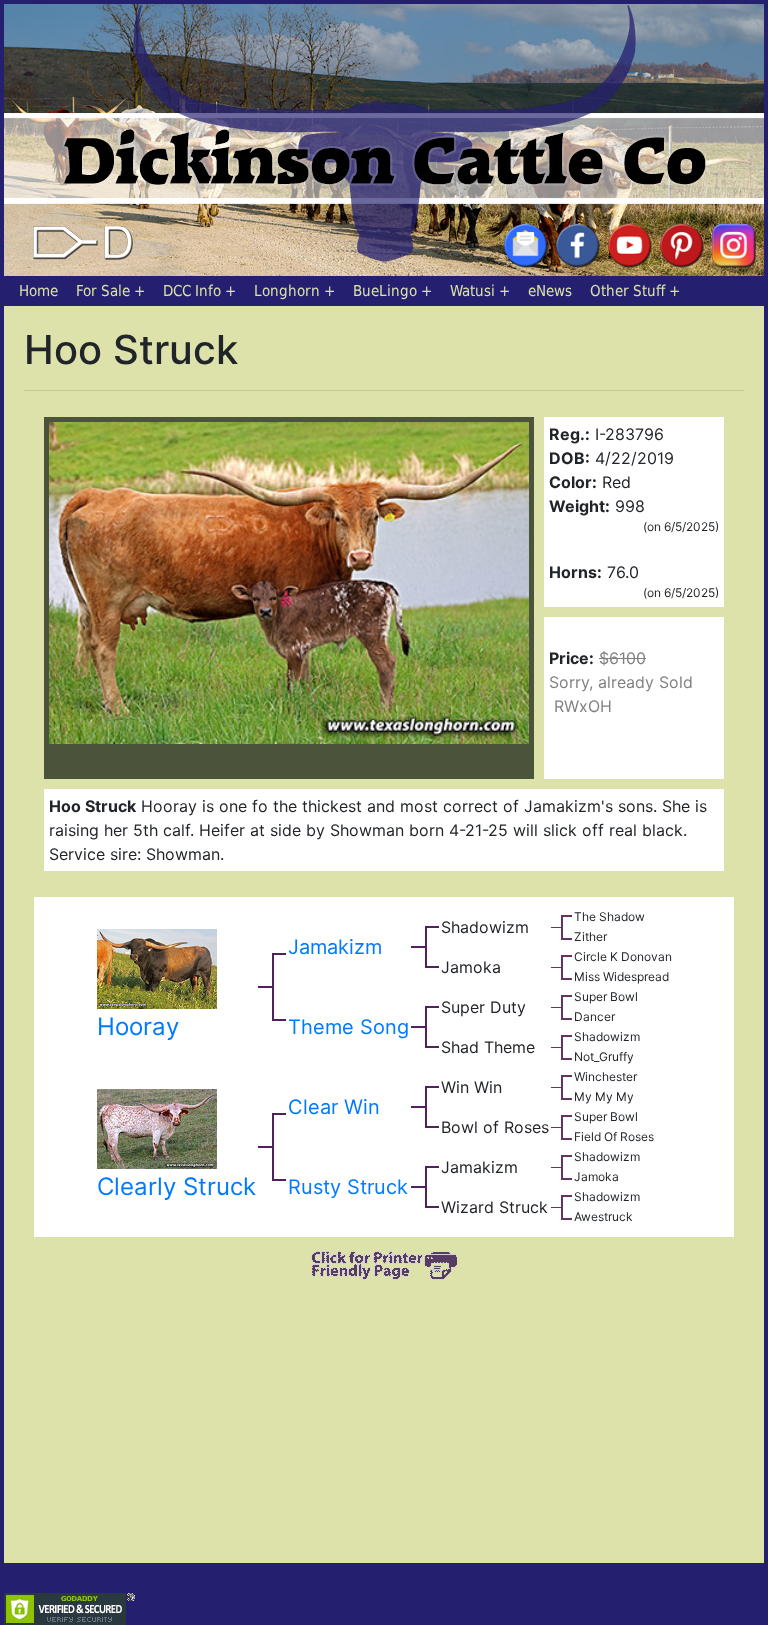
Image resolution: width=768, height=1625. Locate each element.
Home (38, 291)
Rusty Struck (348, 1187)
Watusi (472, 291)
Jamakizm (335, 947)
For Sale (103, 291)
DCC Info (192, 291)
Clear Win (334, 1107)
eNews (550, 291)
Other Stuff (627, 291)
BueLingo (385, 291)
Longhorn (287, 291)
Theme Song (348, 1027)
